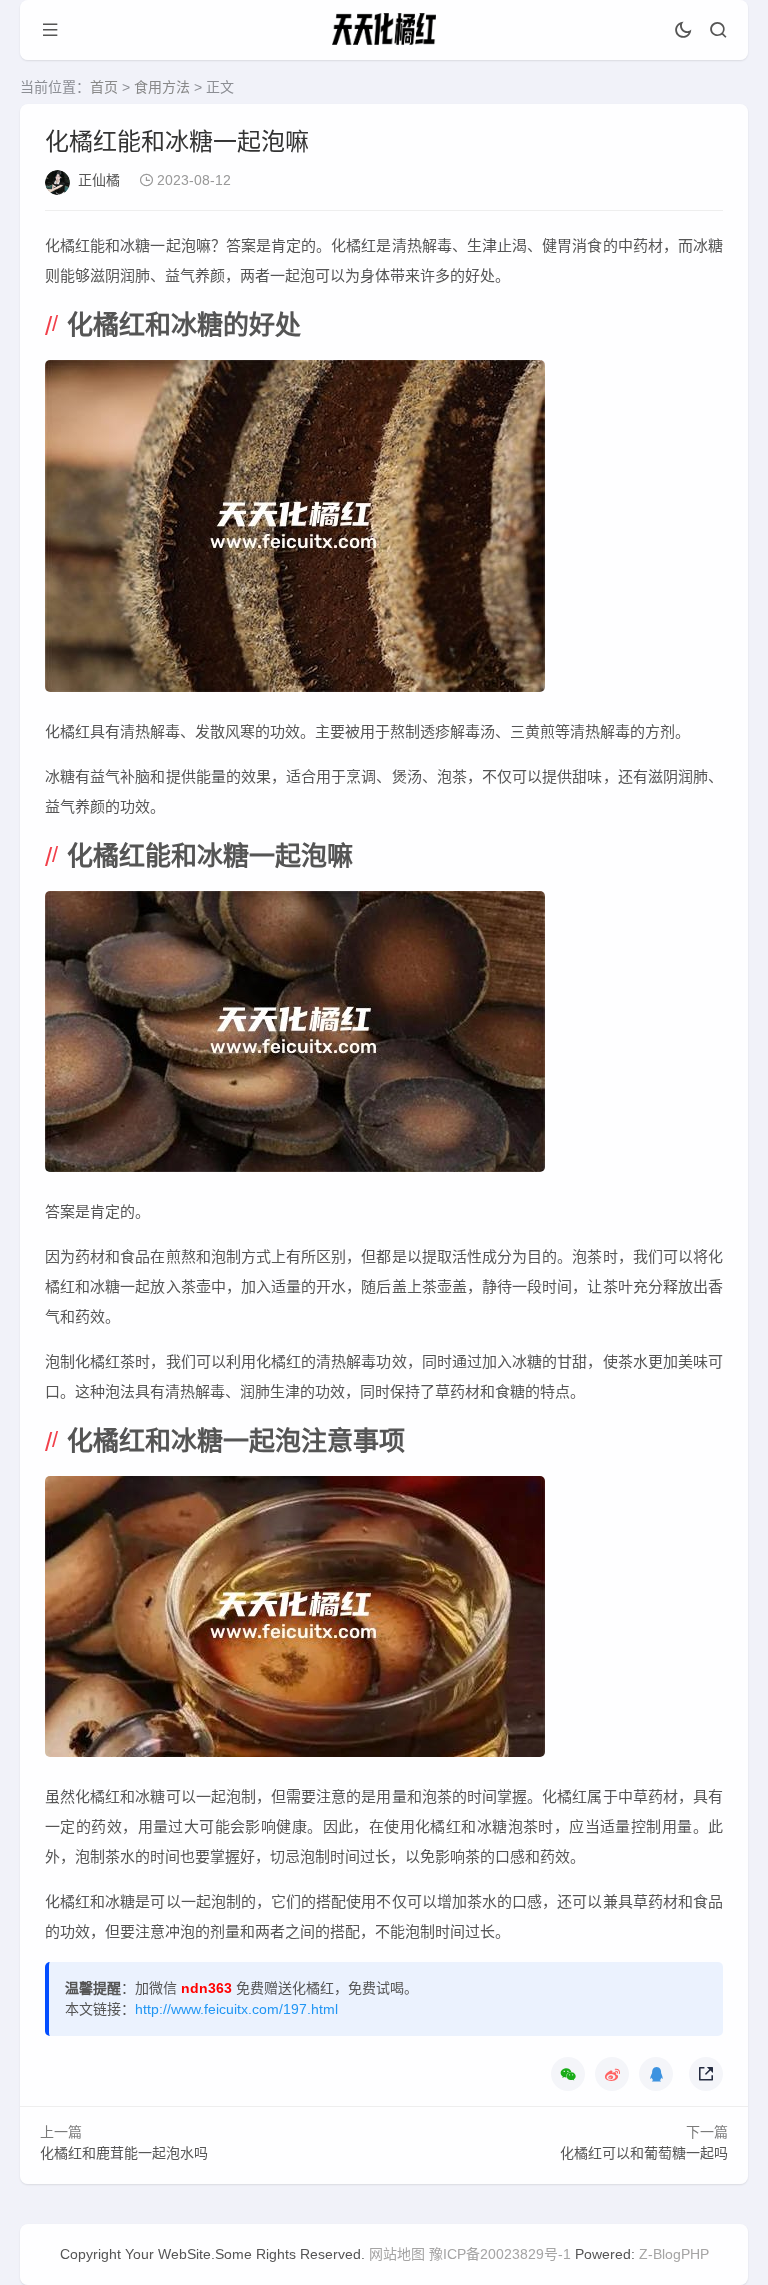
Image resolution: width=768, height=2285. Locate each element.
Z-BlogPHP (674, 2254)
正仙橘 (99, 180)
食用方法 (162, 87)
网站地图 (397, 2254)
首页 (104, 87)
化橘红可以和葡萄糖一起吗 (644, 2153)
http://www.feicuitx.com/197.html (236, 2009)
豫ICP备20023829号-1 (500, 2254)
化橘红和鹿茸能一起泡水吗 (124, 2153)
